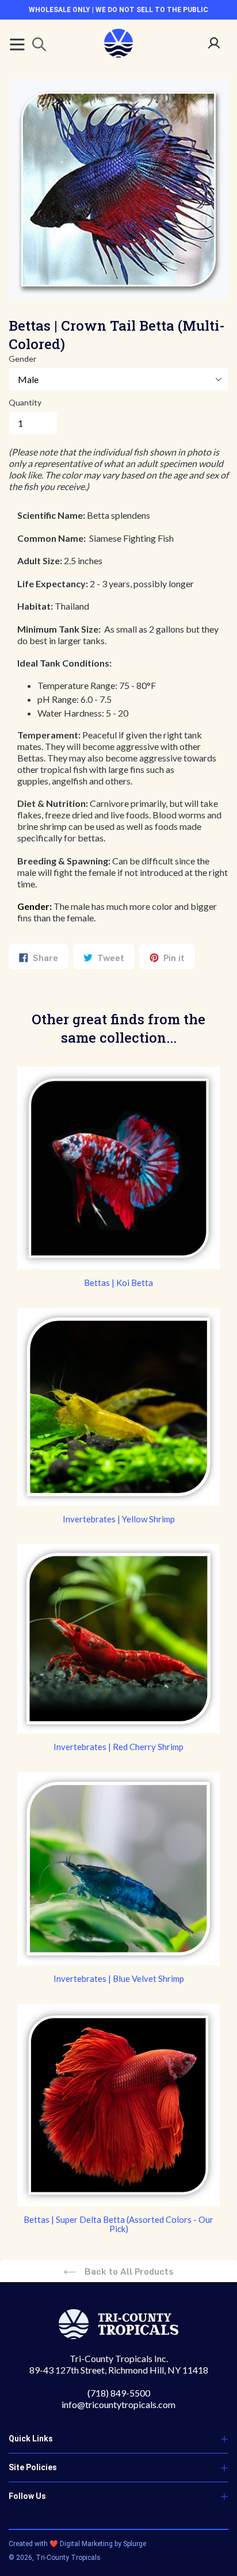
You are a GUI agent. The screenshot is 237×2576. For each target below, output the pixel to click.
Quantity (25, 402)
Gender (22, 359)
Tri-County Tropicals (68, 2558)
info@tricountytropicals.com (118, 2404)
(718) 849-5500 (119, 2393)
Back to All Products (128, 2271)
